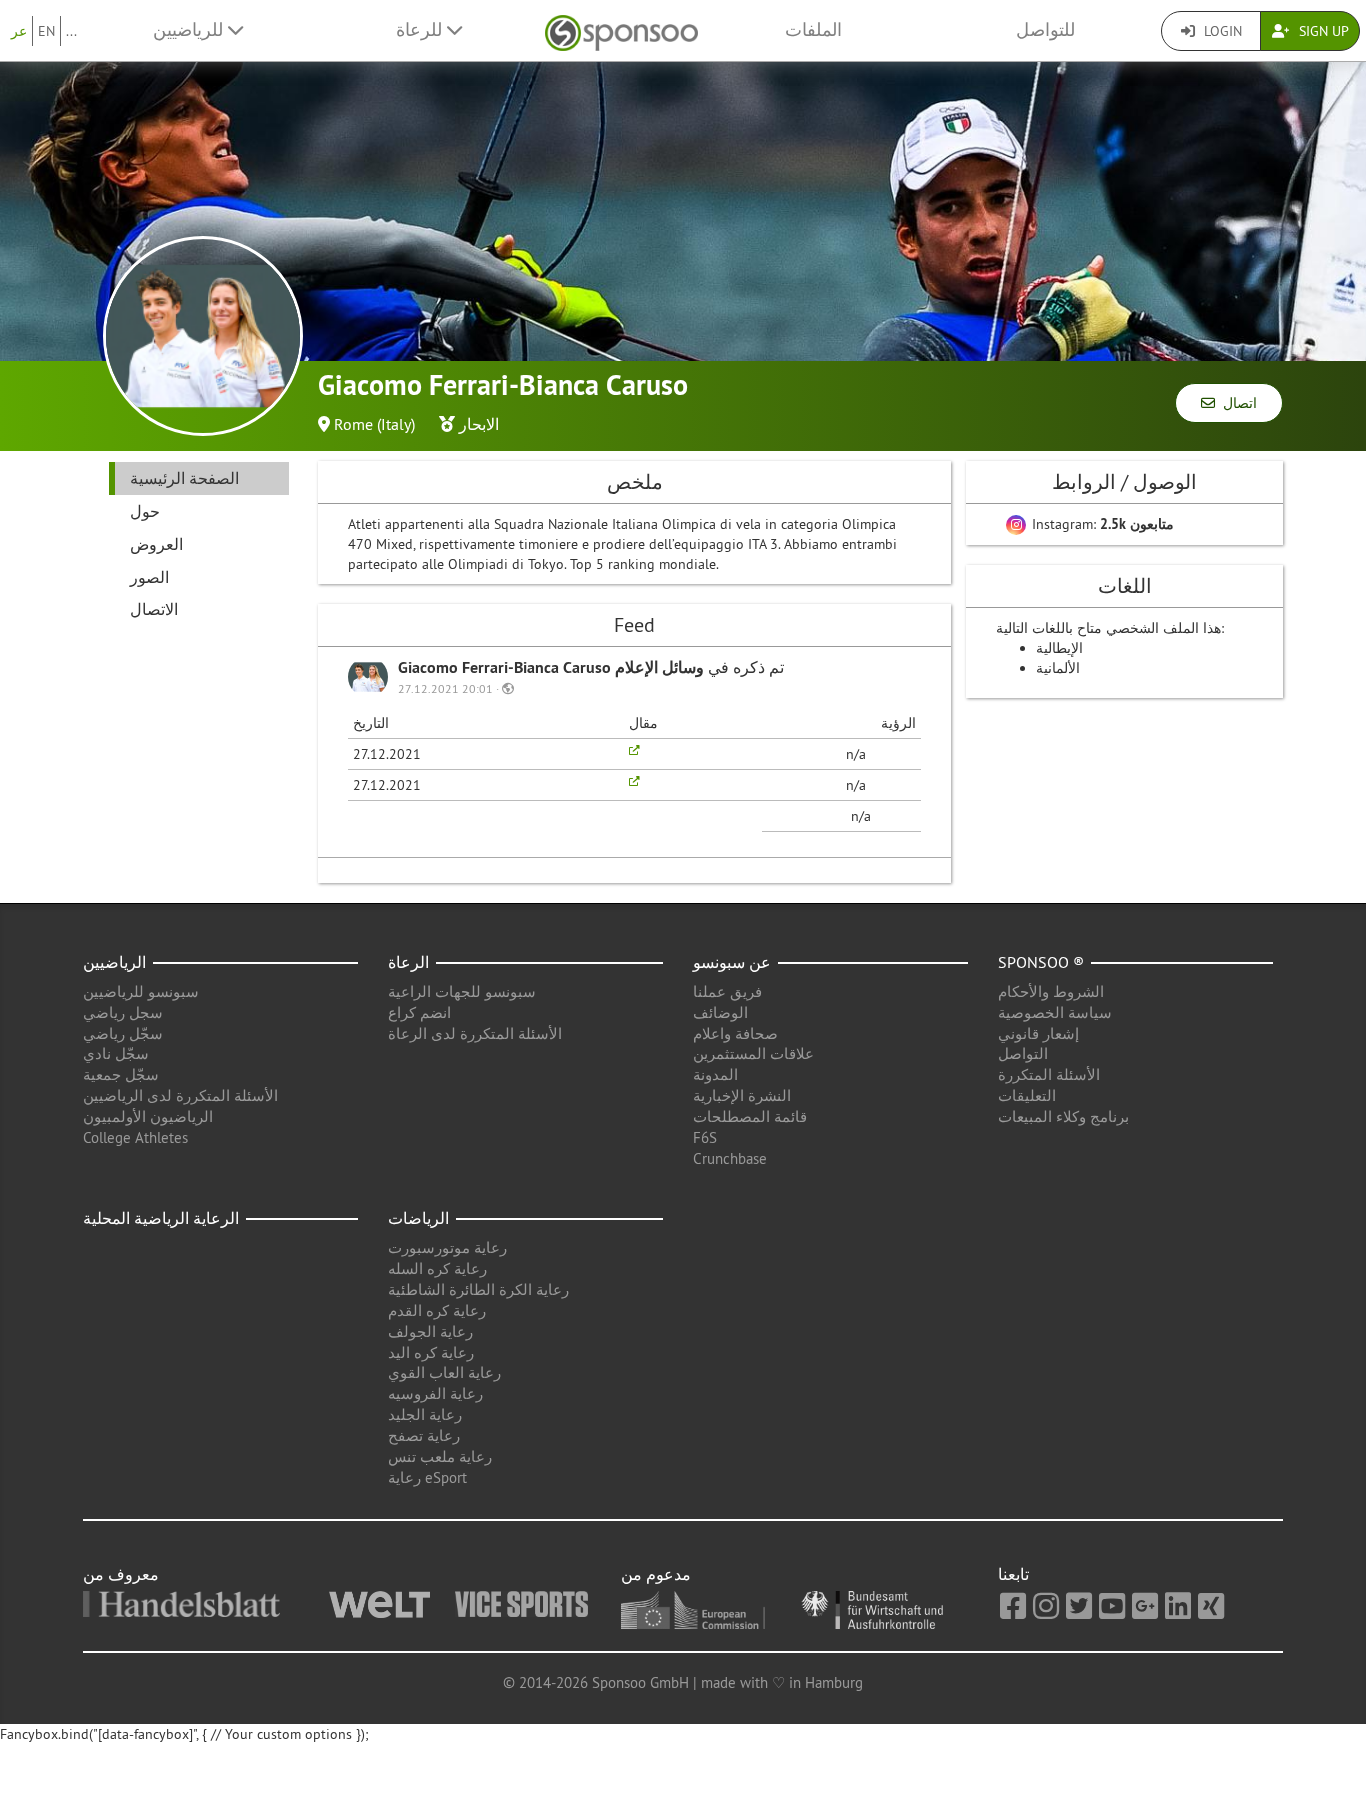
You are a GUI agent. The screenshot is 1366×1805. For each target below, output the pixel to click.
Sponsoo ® (1041, 962)
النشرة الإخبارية (742, 1095)
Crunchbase (730, 1158)
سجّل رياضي (123, 1033)
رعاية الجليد (425, 1414)
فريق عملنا (727, 991)
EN (46, 31)
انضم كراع (419, 1012)
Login (1221, 31)
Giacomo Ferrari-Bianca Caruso (506, 667)
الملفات (813, 30)
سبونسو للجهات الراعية (462, 991)
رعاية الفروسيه (435, 1393)
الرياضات (418, 1218)
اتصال (1236, 403)
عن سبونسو (732, 962)
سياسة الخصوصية (1055, 1012)
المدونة (715, 1074)
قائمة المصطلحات (750, 1116)
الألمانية (1058, 668)
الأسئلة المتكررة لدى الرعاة (475, 1033)
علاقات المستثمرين (753, 1053)
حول (145, 511)
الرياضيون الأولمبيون (148, 1116)
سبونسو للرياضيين (141, 991)
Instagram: (1101, 524)
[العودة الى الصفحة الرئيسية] (621, 30)
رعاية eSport (427, 1477)
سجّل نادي (116, 1053)
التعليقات (1027, 1095)
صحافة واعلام (735, 1033)
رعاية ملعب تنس (440, 1456)
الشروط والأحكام (1051, 991)
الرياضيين (114, 962)
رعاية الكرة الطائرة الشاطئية (478, 1289)
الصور (149, 577)
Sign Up (1322, 31)
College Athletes (135, 1137)
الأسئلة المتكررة (1049, 1074)
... (71, 31)
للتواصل (1045, 30)
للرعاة (421, 30)
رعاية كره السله (437, 1268)
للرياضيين (190, 30)
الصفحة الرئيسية (184, 478)
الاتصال (154, 609)
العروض (156, 544)
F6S (705, 1137)
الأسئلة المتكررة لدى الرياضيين (180, 1095)
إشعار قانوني (1038, 1033)
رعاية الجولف (430, 1331)
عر (19, 31)
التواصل (1023, 1053)
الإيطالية (1059, 648)
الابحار (479, 424)
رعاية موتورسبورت (447, 1247)
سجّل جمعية (121, 1074)
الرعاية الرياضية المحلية (161, 1218)
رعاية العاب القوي (444, 1372)
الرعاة (408, 962)
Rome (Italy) (374, 424)
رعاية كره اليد (431, 1352)
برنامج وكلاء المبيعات (1063, 1116)
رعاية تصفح (424, 1435)
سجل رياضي (123, 1012)
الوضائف (720, 1012)
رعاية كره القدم (437, 1310)
